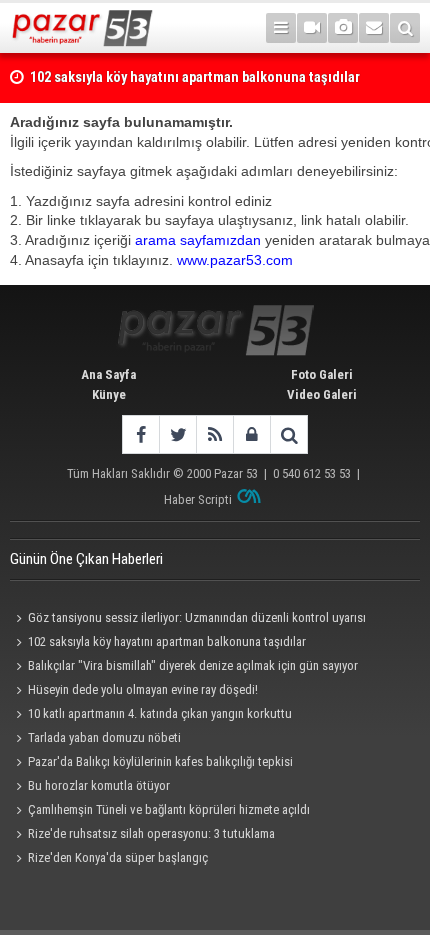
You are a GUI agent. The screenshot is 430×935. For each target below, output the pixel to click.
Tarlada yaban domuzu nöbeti (104, 737)
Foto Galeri (322, 374)
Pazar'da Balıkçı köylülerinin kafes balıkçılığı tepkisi (160, 761)
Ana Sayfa (108, 374)
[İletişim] (374, 28)
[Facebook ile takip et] (140, 434)
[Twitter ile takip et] (177, 434)
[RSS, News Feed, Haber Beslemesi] (214, 434)
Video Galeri (322, 394)
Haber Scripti (198, 499)
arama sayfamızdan (198, 240)
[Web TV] (312, 28)
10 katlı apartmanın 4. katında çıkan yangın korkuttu (160, 713)
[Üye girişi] (251, 434)
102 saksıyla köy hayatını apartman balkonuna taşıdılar (167, 641)
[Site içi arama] (405, 28)
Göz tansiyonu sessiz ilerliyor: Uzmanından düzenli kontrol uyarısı (197, 617)
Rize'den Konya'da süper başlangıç (118, 857)
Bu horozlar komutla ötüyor (99, 785)
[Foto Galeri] (343, 28)
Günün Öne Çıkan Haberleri (86, 559)
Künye (109, 394)
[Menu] (281, 28)
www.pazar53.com (235, 260)
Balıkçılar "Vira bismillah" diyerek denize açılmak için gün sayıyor (193, 665)
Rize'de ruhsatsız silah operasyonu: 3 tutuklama (151, 833)
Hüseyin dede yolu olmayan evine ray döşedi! (143, 689)
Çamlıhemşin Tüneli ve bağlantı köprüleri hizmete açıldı (169, 809)
